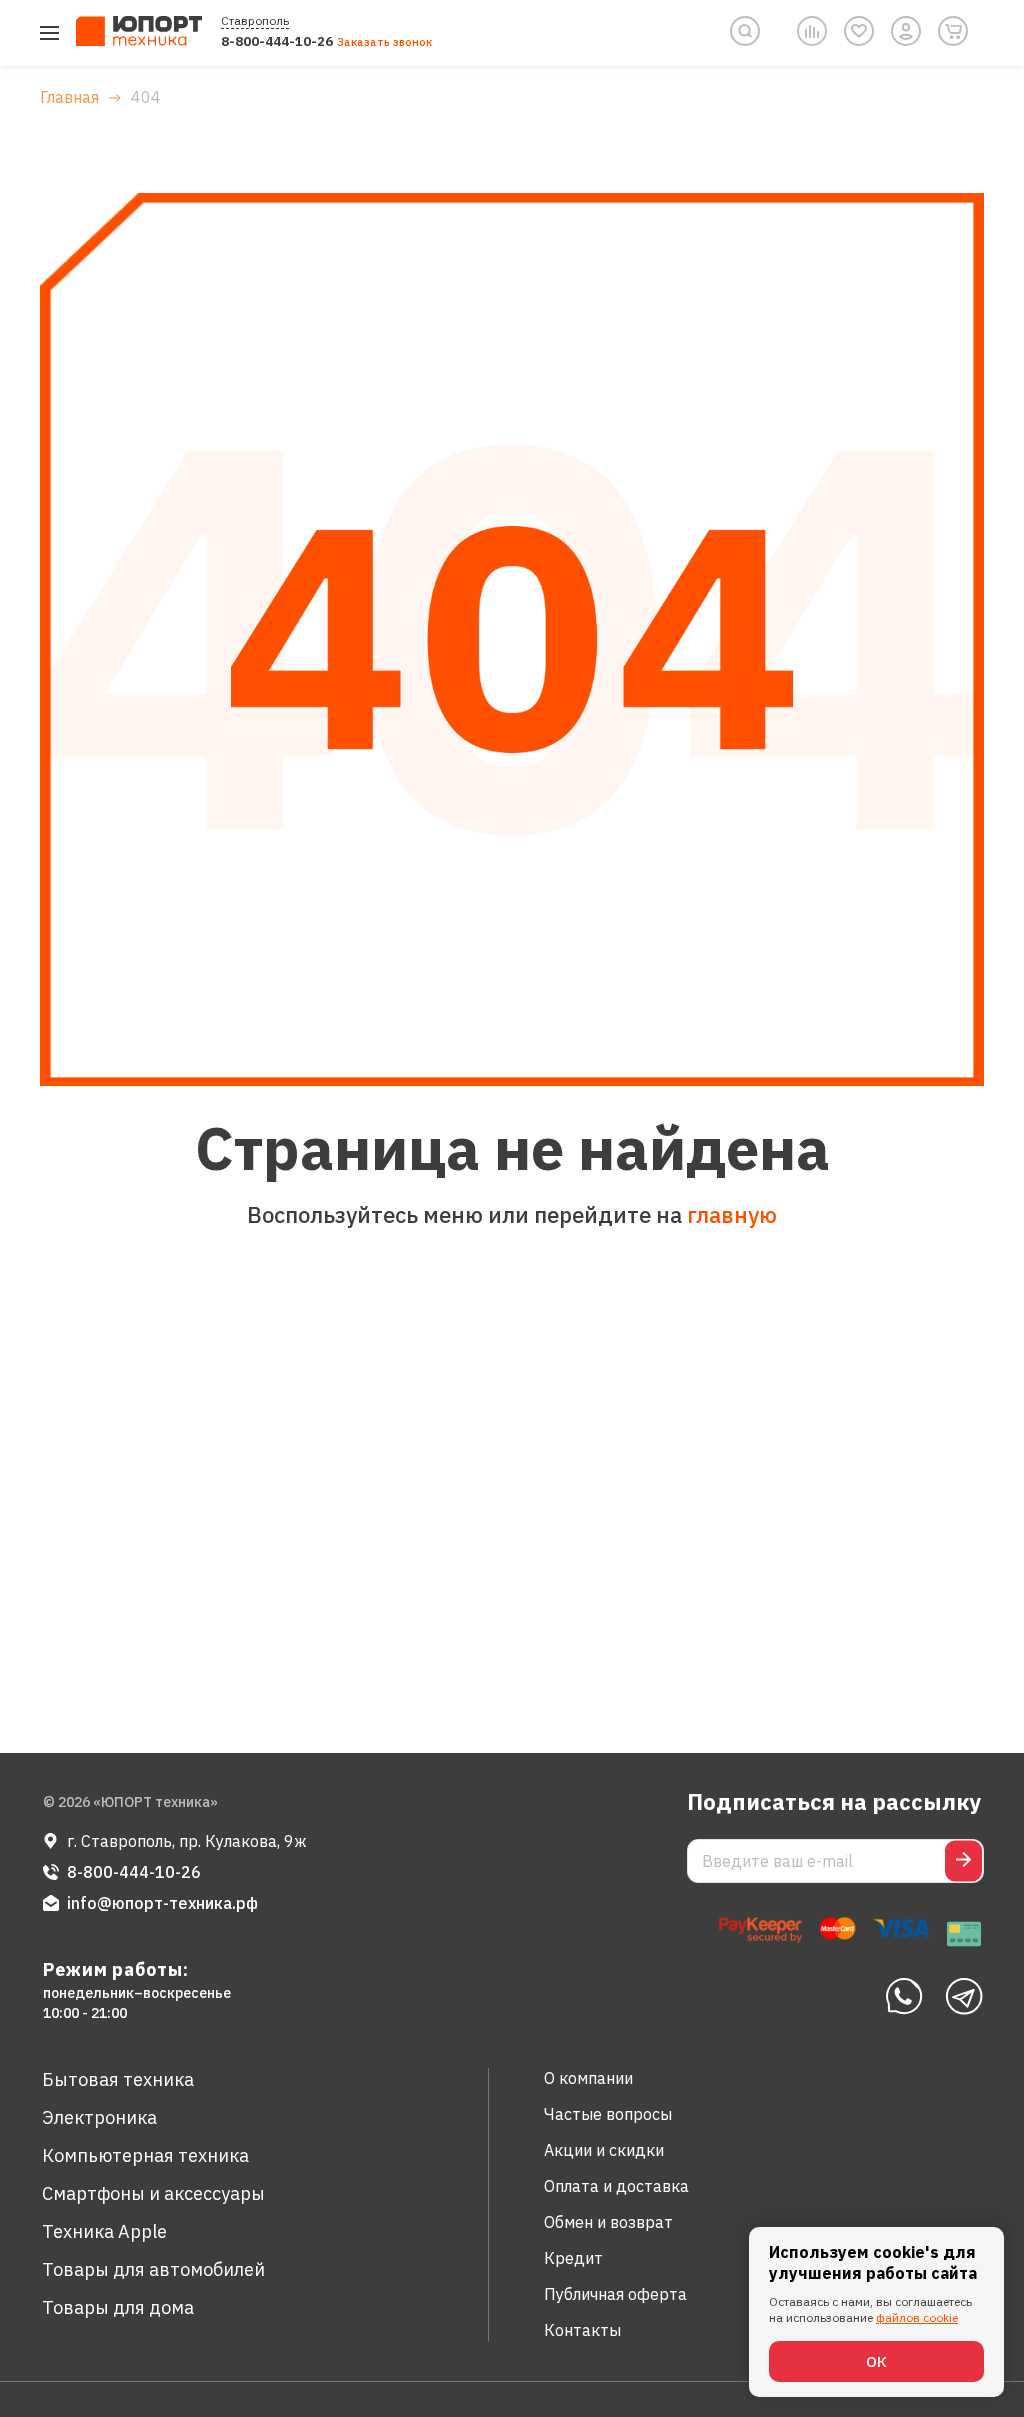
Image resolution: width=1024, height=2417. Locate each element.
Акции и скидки (604, 2150)
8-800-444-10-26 (277, 41)
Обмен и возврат (608, 2222)
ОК (876, 2361)
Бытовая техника (118, 2079)
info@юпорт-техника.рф (162, 1903)
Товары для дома (118, 2307)
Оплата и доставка (616, 2186)
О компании (588, 2078)
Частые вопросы (608, 2114)
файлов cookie (917, 2317)
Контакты (582, 2330)
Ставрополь (255, 20)
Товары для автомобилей (153, 2269)
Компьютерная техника (145, 2155)
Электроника (99, 2117)
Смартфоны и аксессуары (153, 2193)
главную (732, 1214)
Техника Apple (104, 2231)
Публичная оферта (615, 2294)
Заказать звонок (384, 42)
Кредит (573, 2258)
